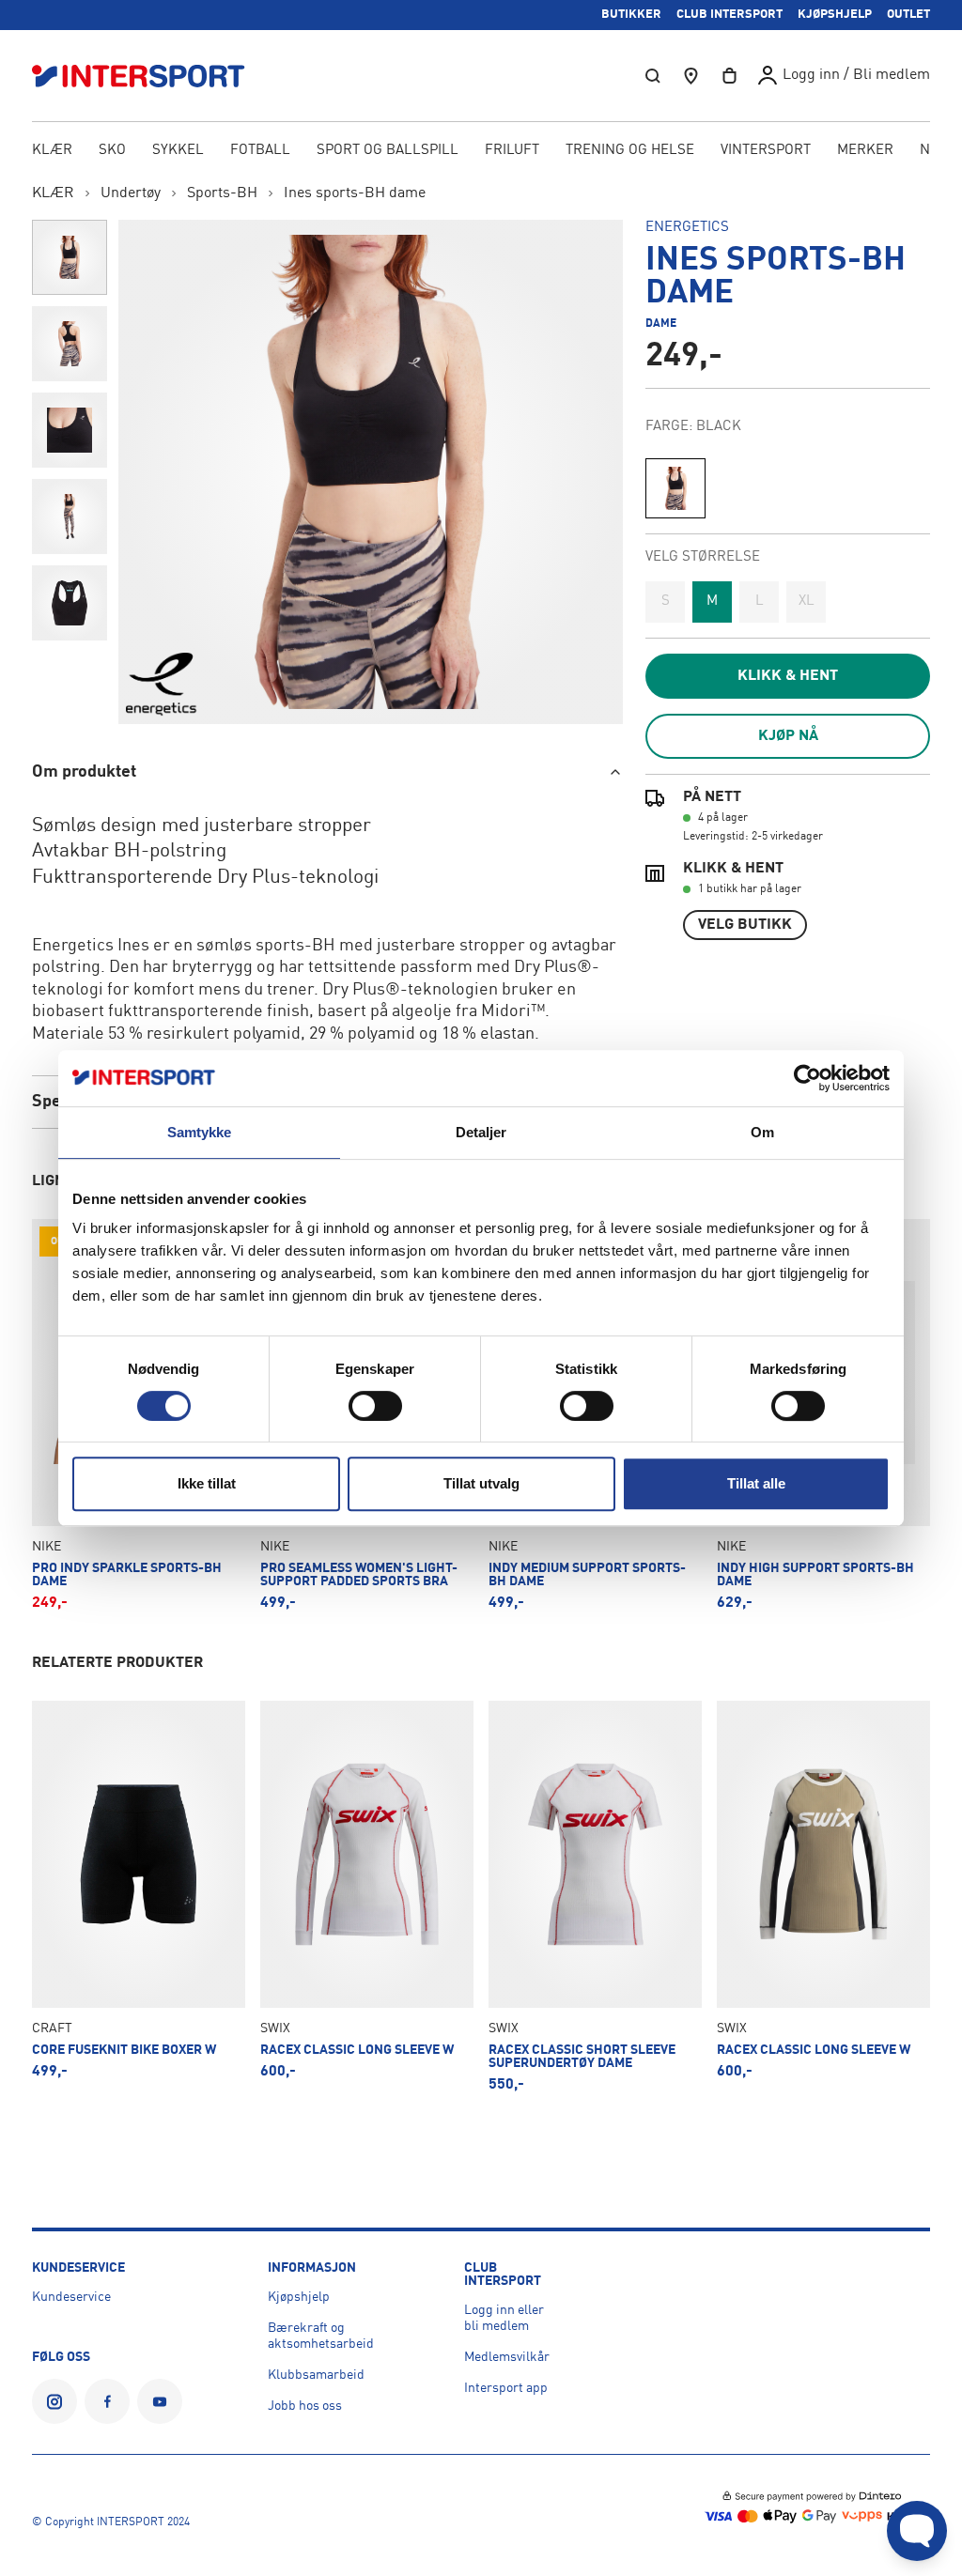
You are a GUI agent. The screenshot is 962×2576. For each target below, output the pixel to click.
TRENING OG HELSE (630, 151)
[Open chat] (917, 2531)
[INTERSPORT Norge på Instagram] (54, 2401)
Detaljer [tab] (481, 1132)
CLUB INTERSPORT (729, 15)
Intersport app (506, 2388)
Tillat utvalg (481, 1483)
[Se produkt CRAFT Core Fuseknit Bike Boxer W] (139, 1897)
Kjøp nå (788, 736)
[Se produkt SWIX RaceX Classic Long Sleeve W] (367, 1897)
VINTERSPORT (766, 151)
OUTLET (908, 15)
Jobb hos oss (305, 2406)
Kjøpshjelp (299, 2297)
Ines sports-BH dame (355, 193)
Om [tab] (762, 1132)
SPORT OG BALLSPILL (388, 151)
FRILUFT (512, 151)
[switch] (375, 1406)
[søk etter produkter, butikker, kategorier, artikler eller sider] (653, 76)
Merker (865, 151)
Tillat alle (756, 1483)
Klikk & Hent (788, 676)
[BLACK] (675, 488)
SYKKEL (178, 151)
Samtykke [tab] (200, 1132)
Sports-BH (222, 193)
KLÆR (52, 151)
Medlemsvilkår (507, 2357)
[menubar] (481, 152)
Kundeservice (71, 2297)
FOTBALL (260, 151)
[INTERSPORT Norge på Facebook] (107, 2401)
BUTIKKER (631, 15)
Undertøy (131, 193)
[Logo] (148, 76)
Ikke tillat (207, 1483)
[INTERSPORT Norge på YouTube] (160, 2401)
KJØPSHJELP (835, 15)
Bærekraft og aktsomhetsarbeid (321, 2336)
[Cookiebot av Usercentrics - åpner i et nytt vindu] (807, 1078)
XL (807, 602)
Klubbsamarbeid (316, 2375)
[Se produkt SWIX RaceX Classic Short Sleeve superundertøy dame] (595, 1897)
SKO (112, 151)
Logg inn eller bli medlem (504, 2318)
